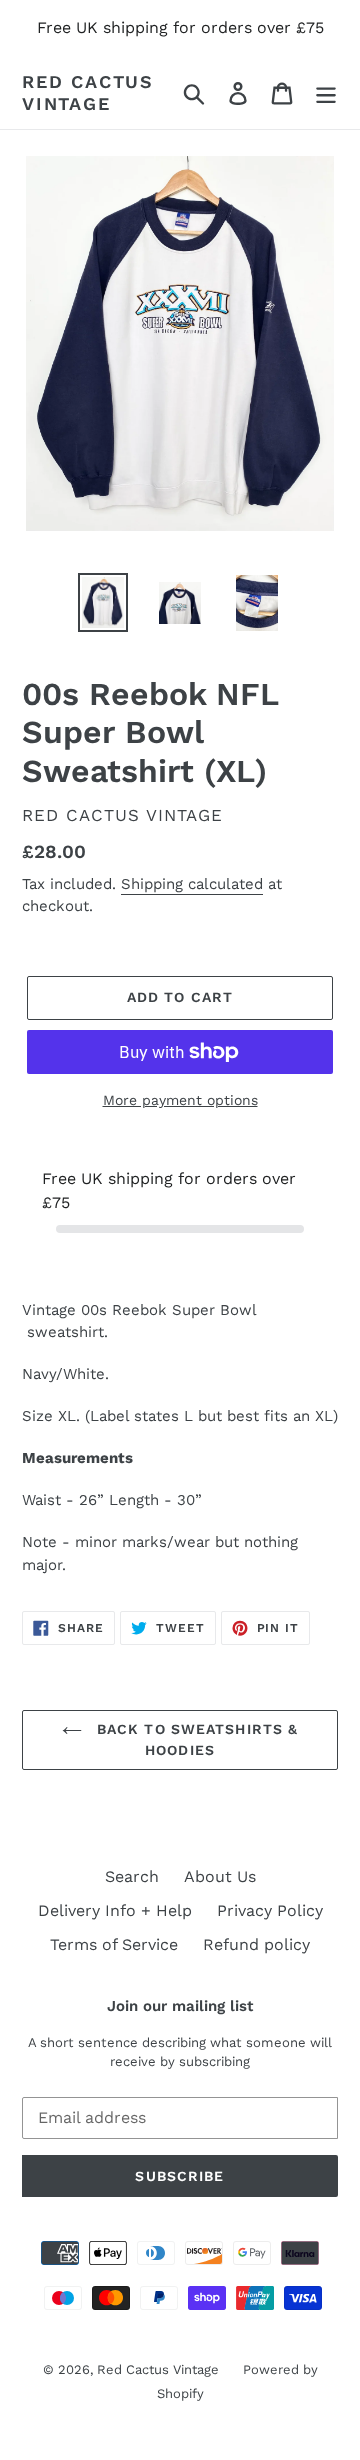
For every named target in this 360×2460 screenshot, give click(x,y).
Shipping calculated (192, 884)
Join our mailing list (180, 2006)
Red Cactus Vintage (88, 92)
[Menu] (326, 92)
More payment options (180, 1100)
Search (132, 1876)
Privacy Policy (270, 1910)
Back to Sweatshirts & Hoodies (195, 1739)
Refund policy (256, 1944)
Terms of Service (114, 1944)
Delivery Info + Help (115, 1910)
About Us (220, 1876)
